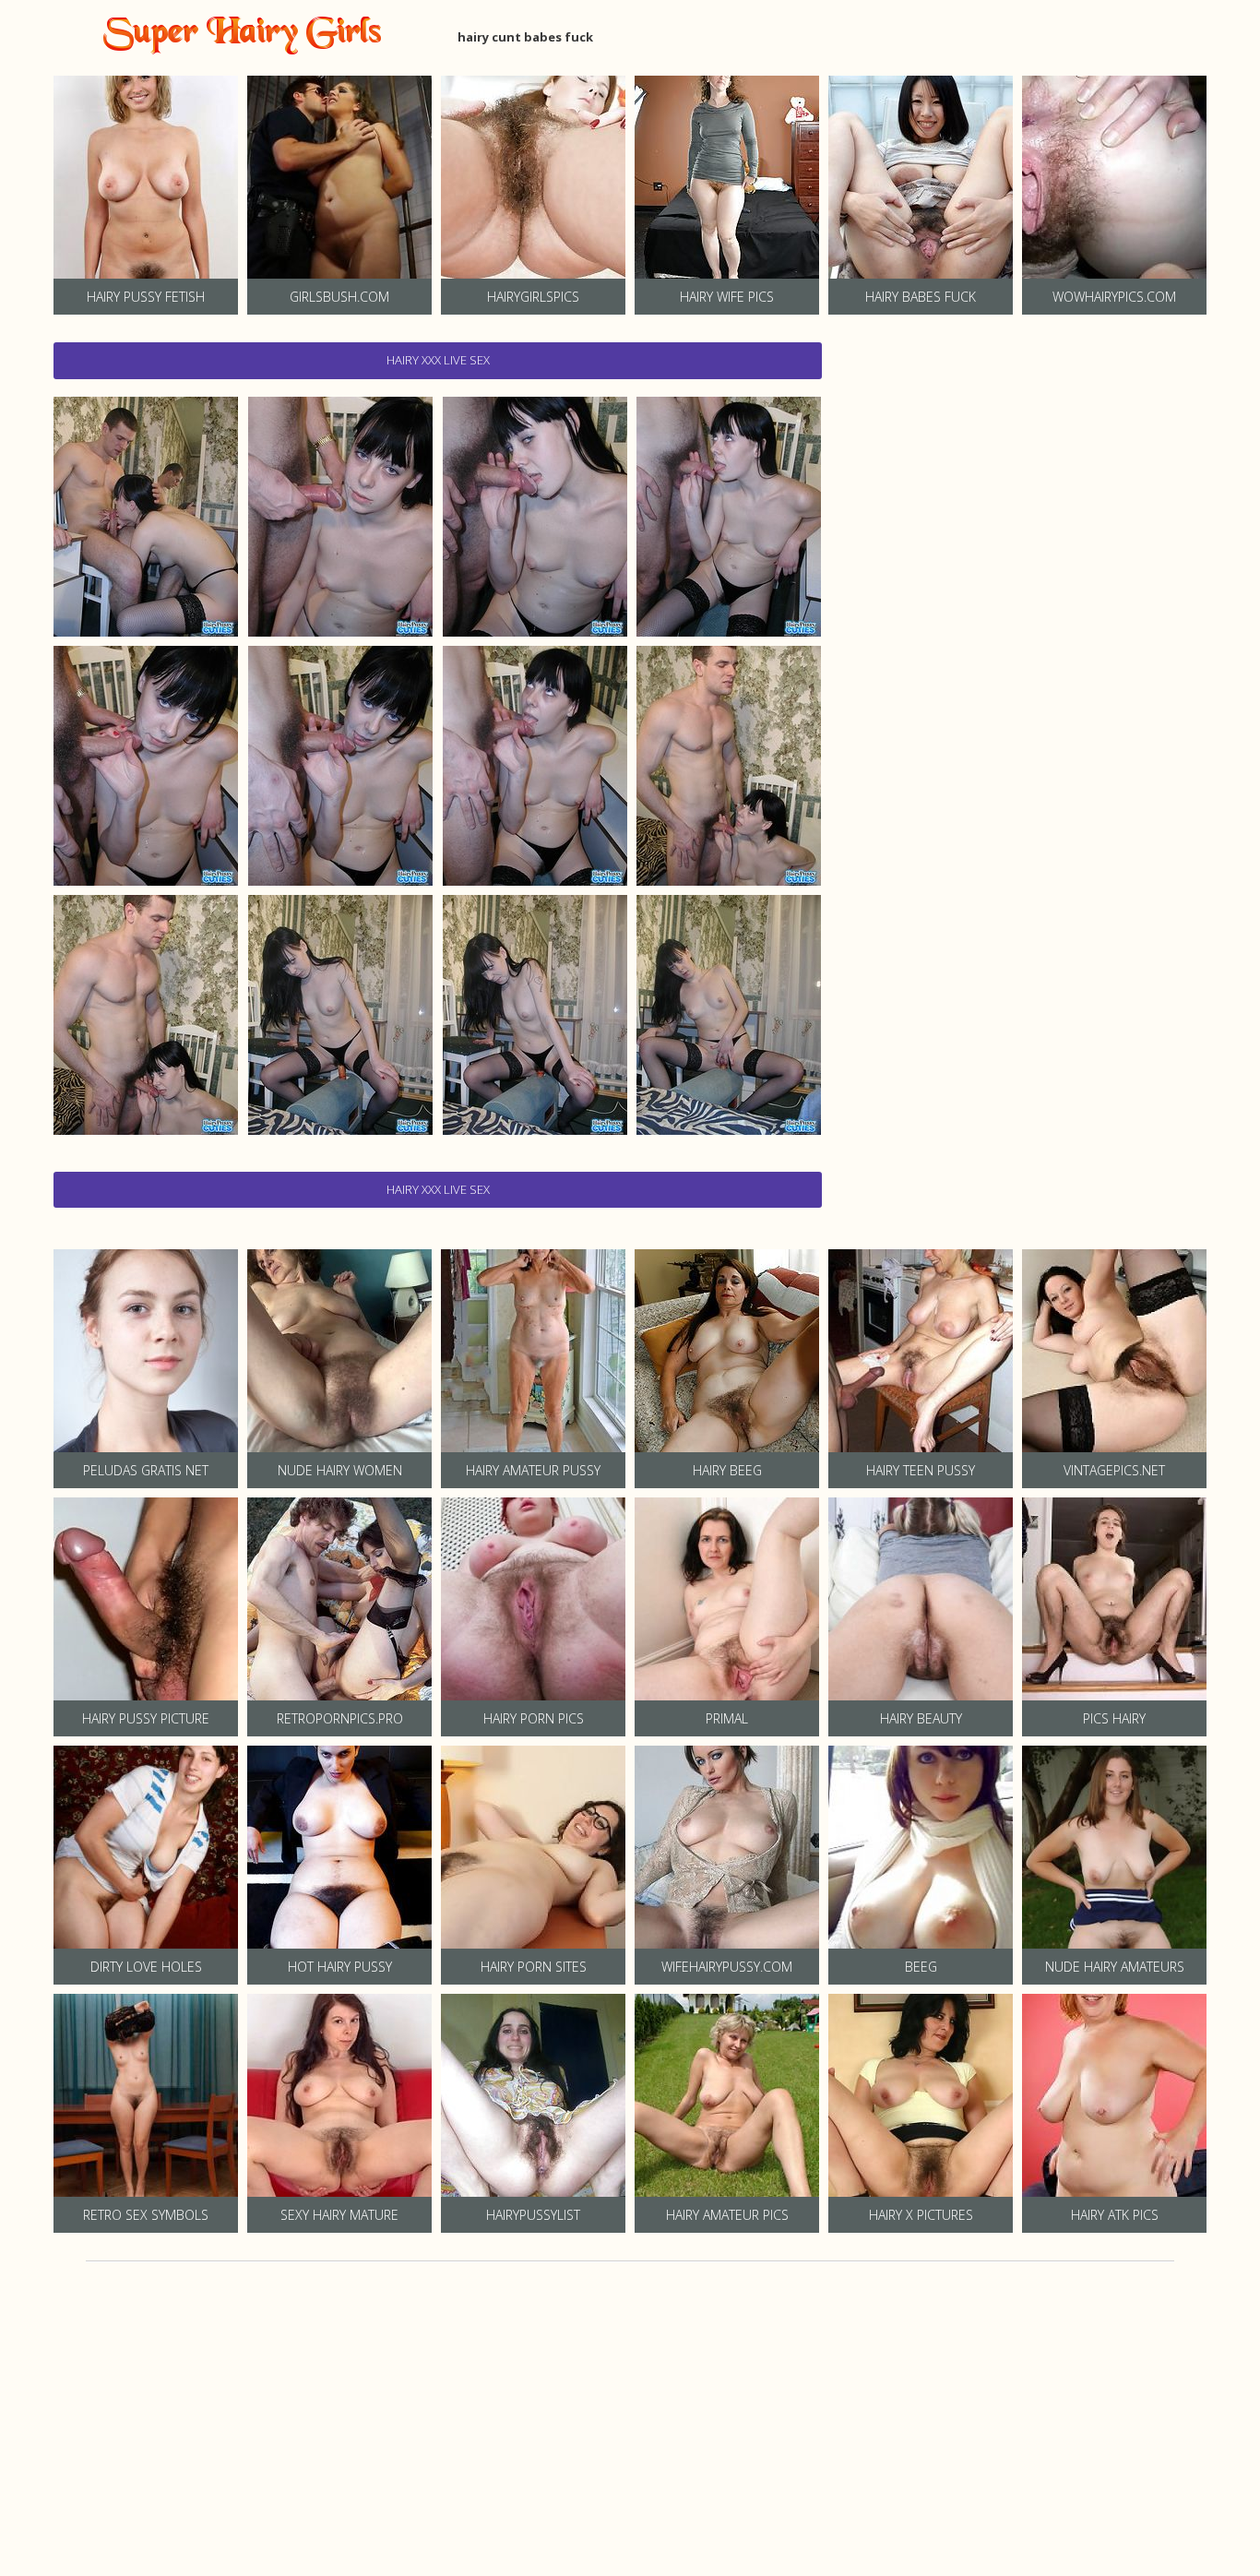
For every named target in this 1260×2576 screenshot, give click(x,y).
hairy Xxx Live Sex (438, 360)
